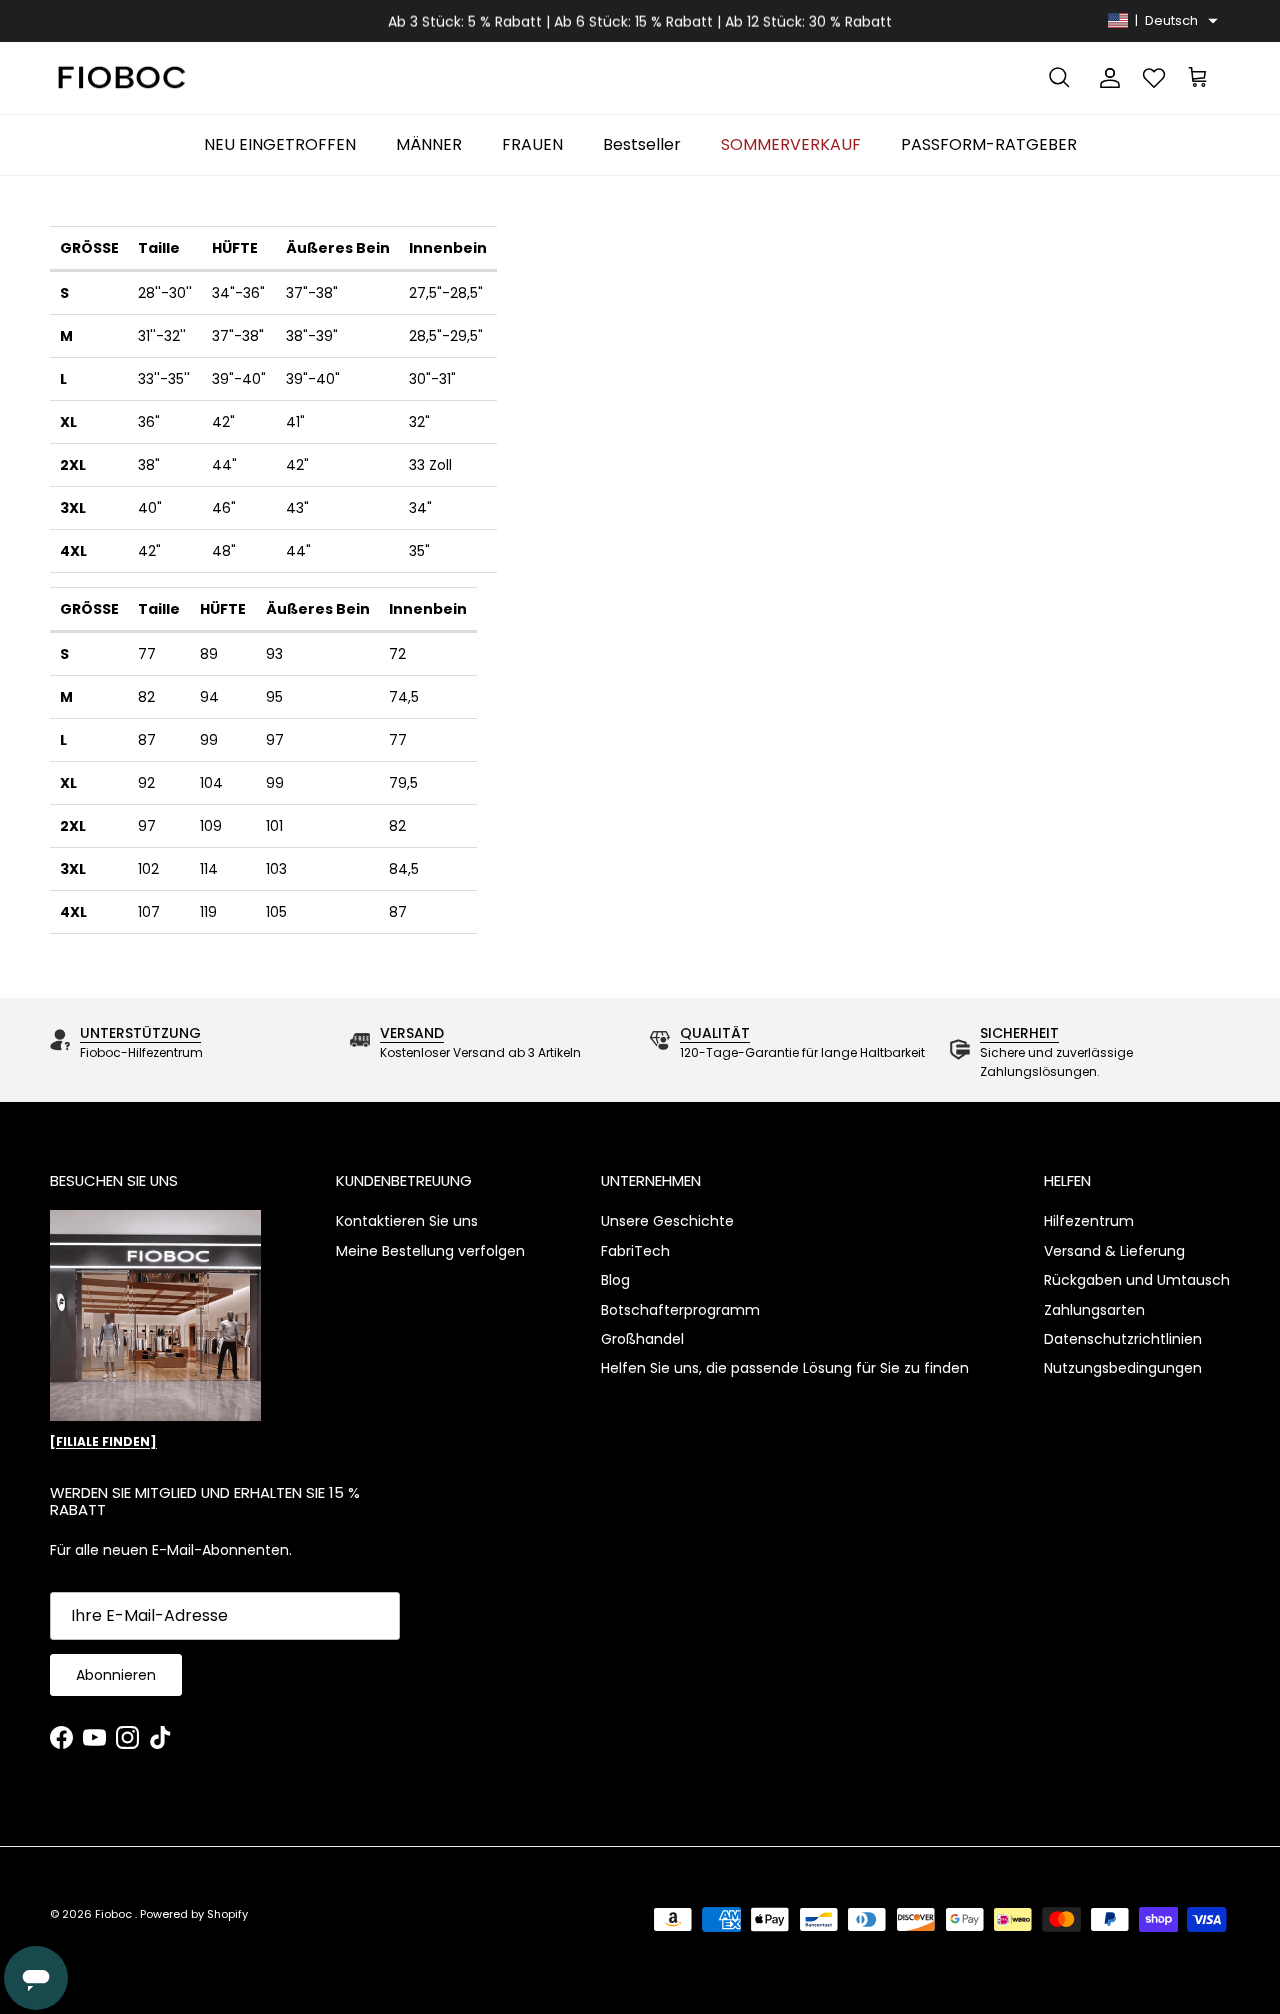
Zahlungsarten (1094, 1310)
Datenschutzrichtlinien (1123, 1339)
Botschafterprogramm (680, 1310)
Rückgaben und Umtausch (1137, 1280)
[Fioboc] (120, 78)
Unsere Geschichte (667, 1221)
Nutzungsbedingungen (1123, 1368)
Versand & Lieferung (1114, 1251)
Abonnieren (116, 1675)
